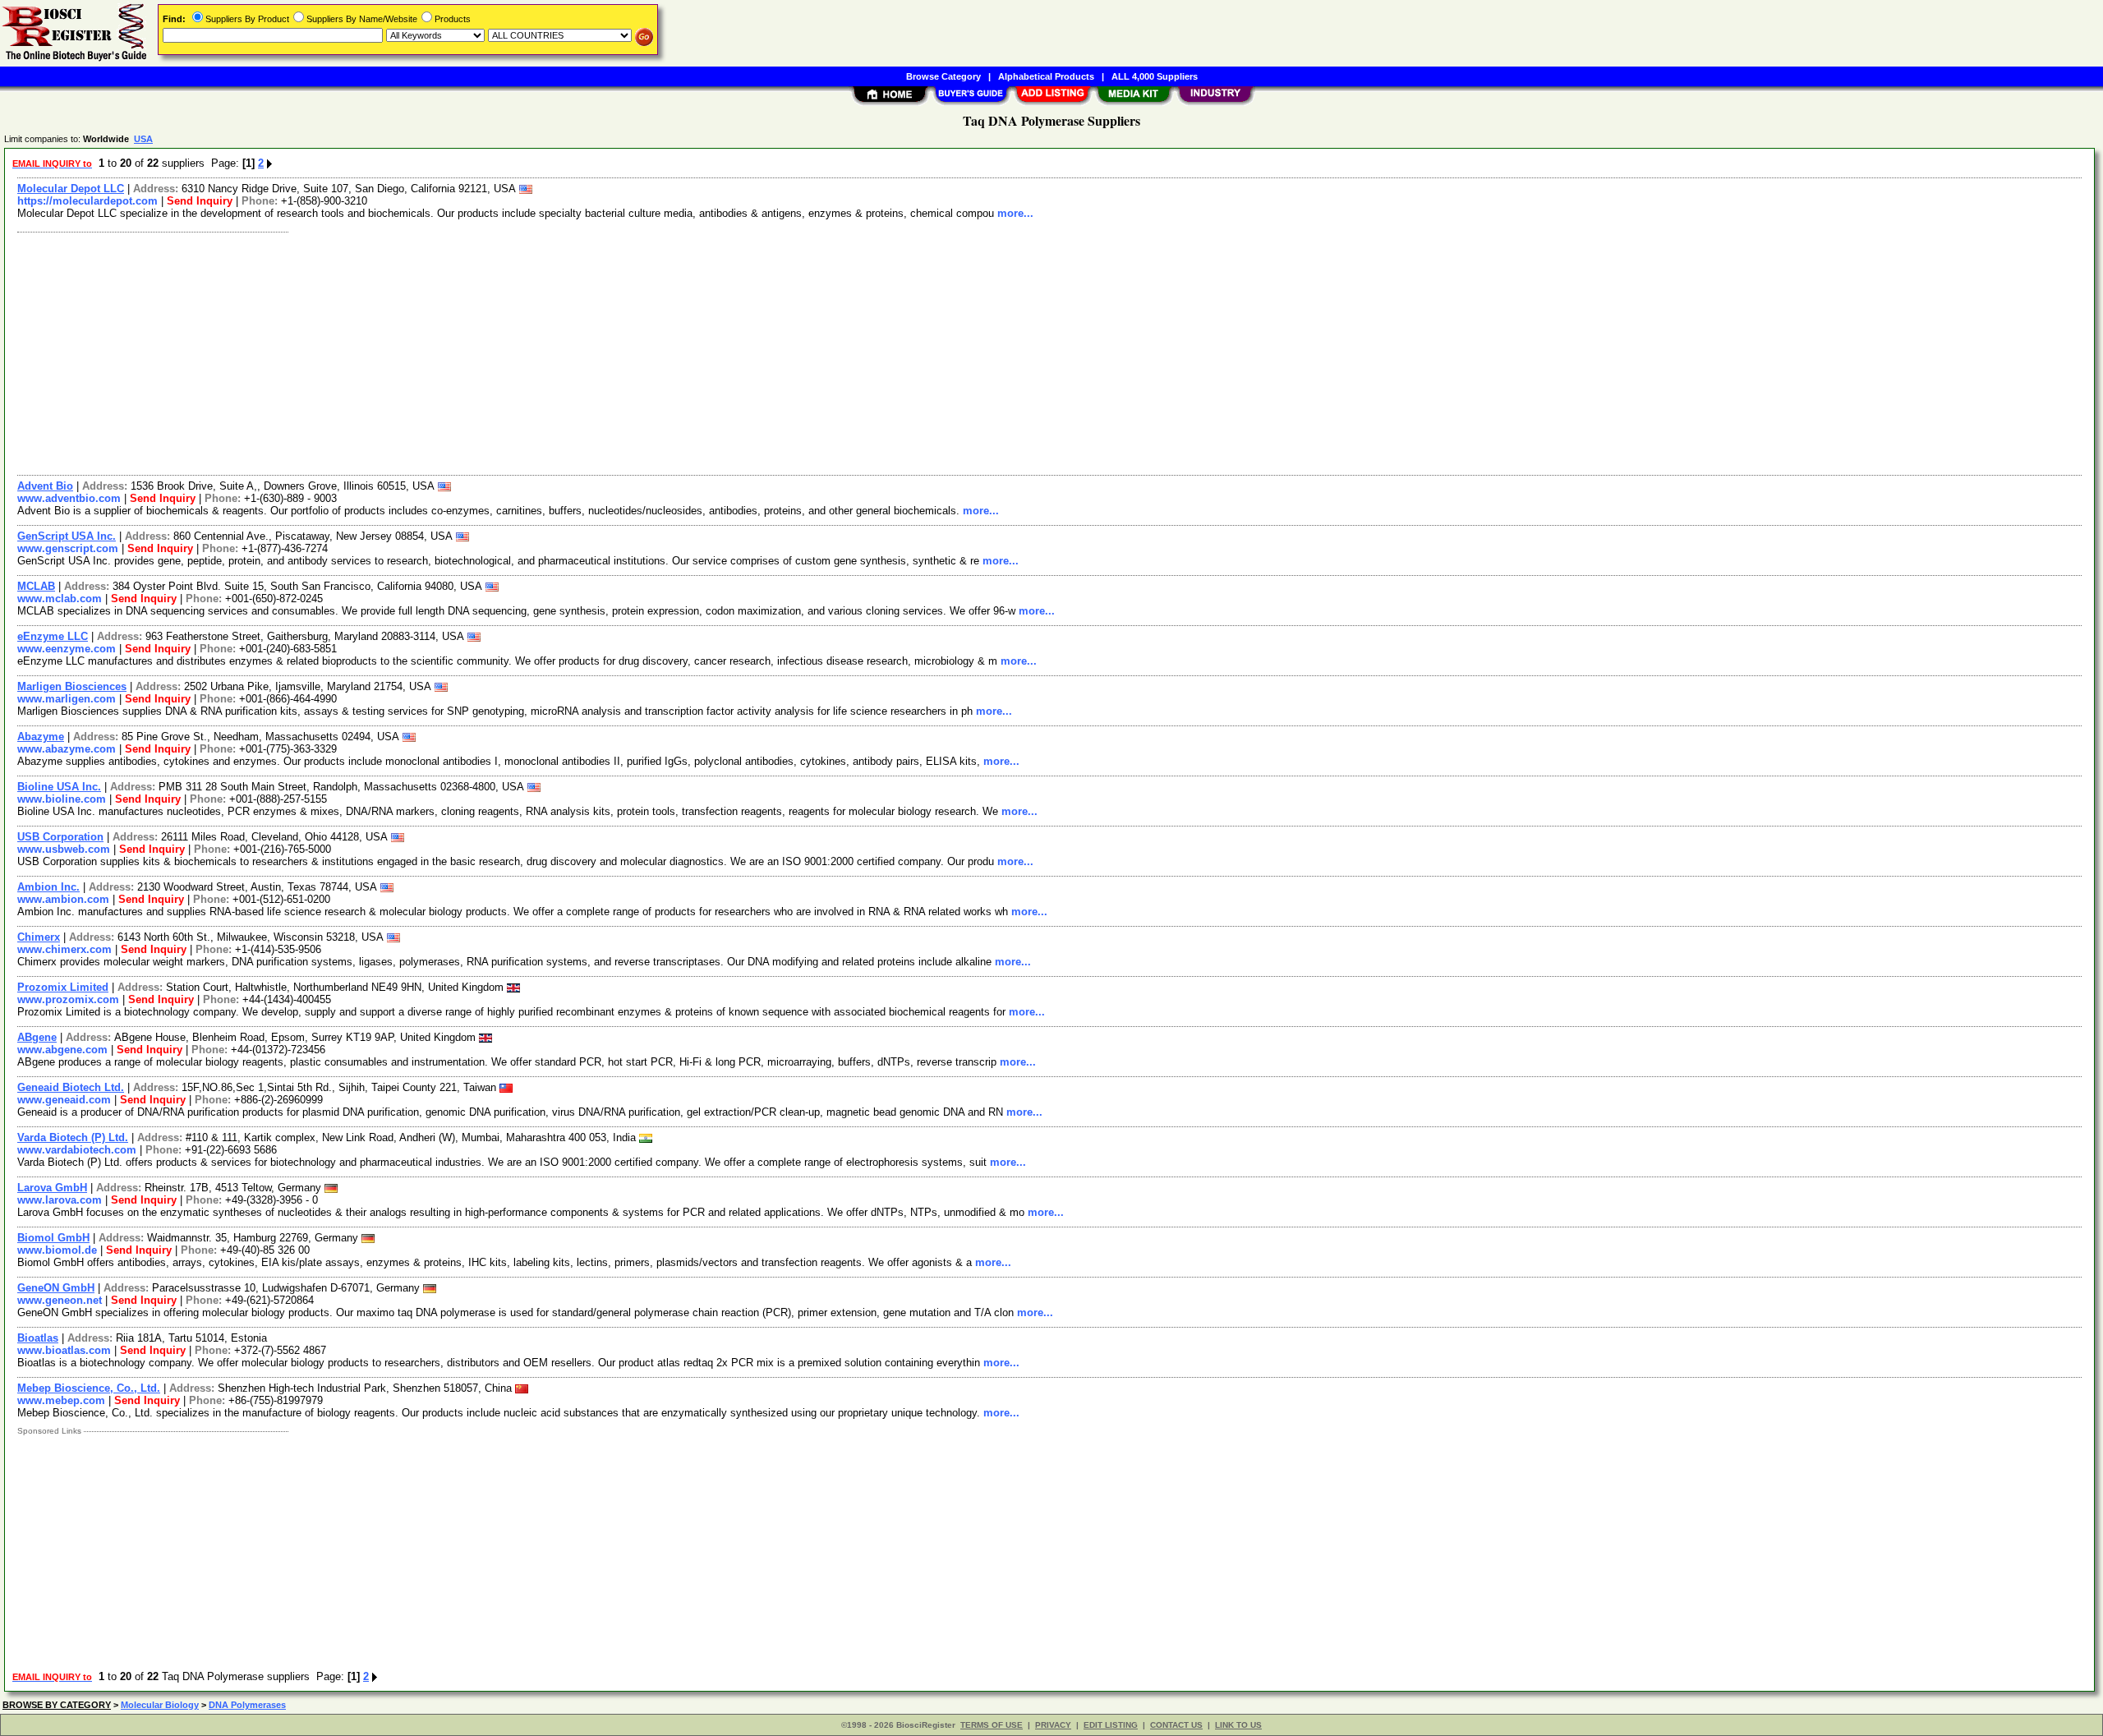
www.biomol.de (57, 1250)
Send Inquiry (200, 201)
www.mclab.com (60, 599)
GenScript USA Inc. (67, 536)
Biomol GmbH (53, 1238)
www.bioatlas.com (64, 1350)
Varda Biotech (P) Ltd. (73, 1137)
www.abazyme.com (67, 749)
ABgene (37, 1037)
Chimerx (39, 937)
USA (143, 139)
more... (1015, 213)
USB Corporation (60, 837)
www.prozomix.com (68, 999)
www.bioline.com (62, 799)
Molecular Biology (160, 1705)
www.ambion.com (63, 899)
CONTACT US (1176, 1725)
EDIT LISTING (1111, 1725)
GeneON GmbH (56, 1288)
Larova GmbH (52, 1188)
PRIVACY (1053, 1725)
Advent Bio (45, 486)
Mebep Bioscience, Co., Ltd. (89, 1388)
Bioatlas (38, 1338)
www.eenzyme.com (67, 649)
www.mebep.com (61, 1400)
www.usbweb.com (64, 849)
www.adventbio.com (69, 498)
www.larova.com (60, 1200)
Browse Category (943, 76)
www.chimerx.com (64, 949)
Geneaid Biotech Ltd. (71, 1087)
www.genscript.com (68, 548)
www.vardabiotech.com (77, 1150)
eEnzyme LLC (53, 636)
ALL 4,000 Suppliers (1155, 76)
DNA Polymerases (247, 1705)
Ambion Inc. (48, 887)
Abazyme (41, 737)
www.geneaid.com (64, 1100)
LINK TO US (1238, 1725)
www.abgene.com (62, 1050)
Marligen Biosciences (72, 686)
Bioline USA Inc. (59, 787)
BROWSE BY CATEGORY (57, 1705)
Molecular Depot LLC (71, 189)
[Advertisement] (504, 352)
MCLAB (36, 586)
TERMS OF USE (992, 1725)
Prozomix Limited (63, 987)
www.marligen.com (67, 699)
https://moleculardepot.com (87, 201)
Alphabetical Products (1046, 76)
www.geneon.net (60, 1300)
